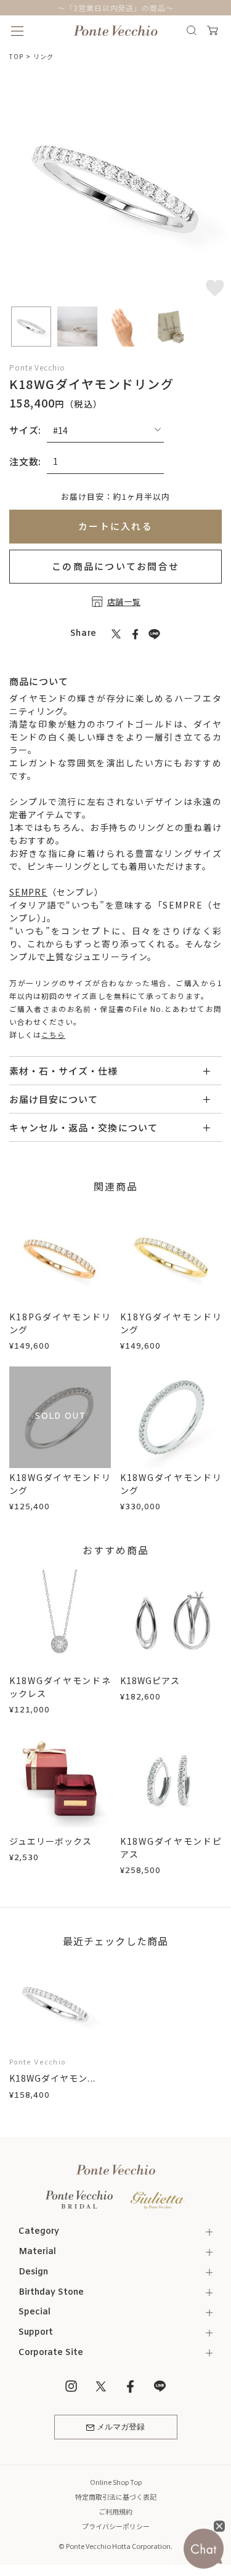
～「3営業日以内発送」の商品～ (115, 8)
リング (43, 56)
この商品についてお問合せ (115, 566)
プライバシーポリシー (116, 2526)
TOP (16, 56)
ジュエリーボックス (51, 1841)
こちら (53, 1034)
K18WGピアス (150, 1680)
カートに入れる (115, 526)
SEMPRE (28, 892)
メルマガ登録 (121, 2427)
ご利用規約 (115, 2511)
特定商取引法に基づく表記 (116, 2497)
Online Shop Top (116, 2482)
